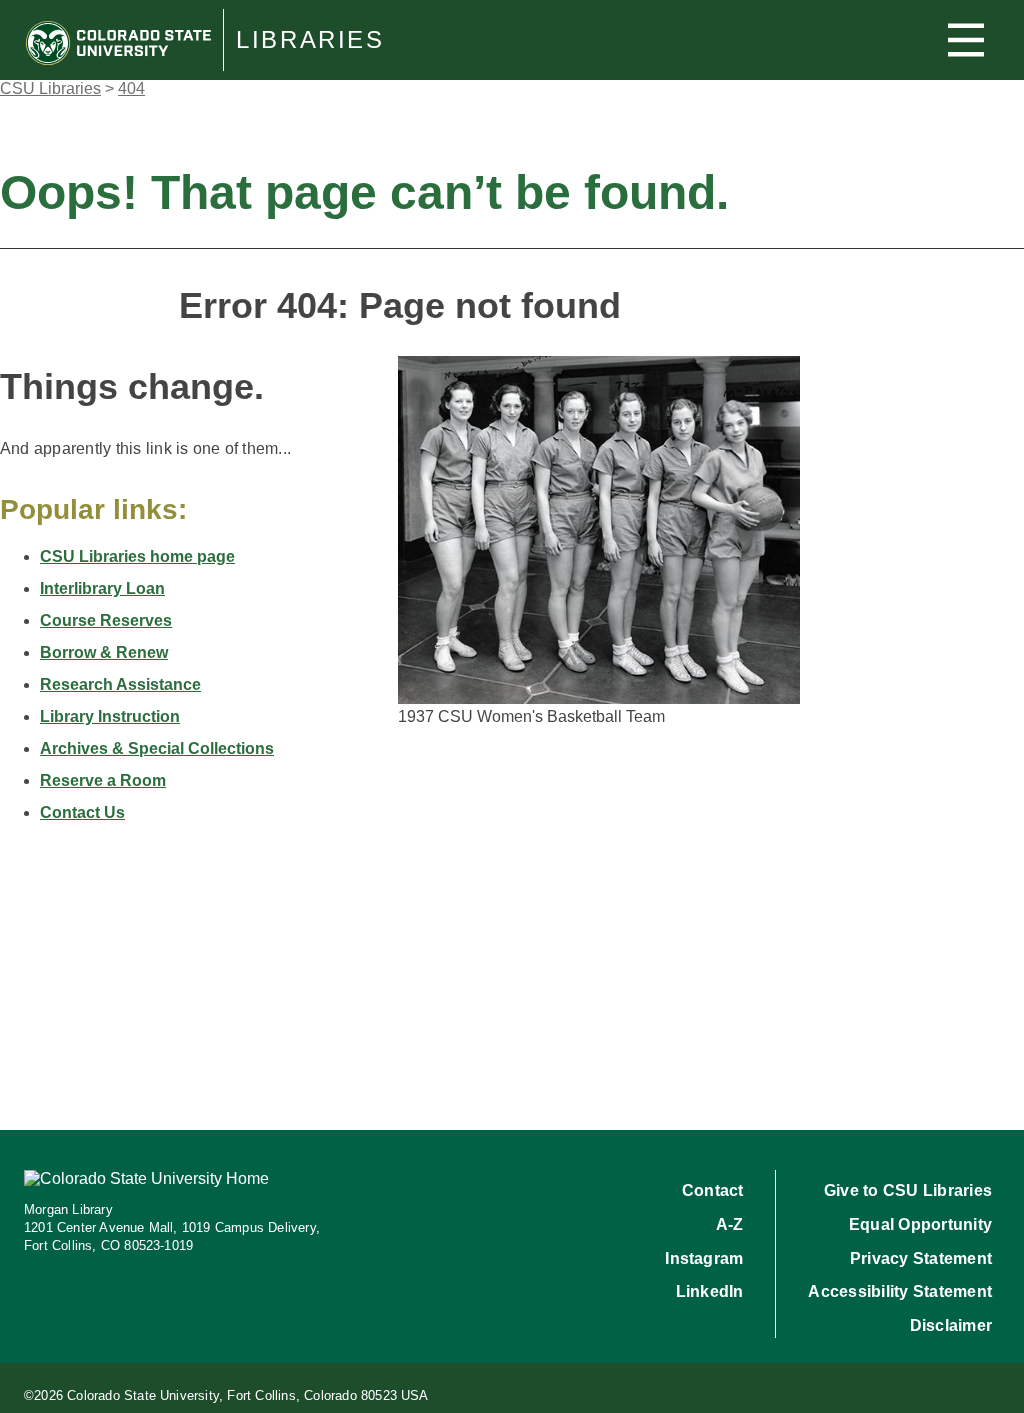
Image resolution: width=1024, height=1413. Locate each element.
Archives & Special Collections (157, 748)
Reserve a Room (103, 780)
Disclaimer (951, 1325)
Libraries (310, 40)
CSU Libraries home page (137, 556)
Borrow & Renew (104, 652)
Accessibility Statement (900, 1291)
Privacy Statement (921, 1258)
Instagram (704, 1258)
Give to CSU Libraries (908, 1190)
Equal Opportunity (920, 1224)
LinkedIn (710, 1291)
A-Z (730, 1224)
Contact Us (82, 812)
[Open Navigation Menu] (966, 40)
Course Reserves (106, 620)
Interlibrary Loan (102, 588)
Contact (713, 1190)
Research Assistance (120, 684)
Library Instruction (110, 716)
